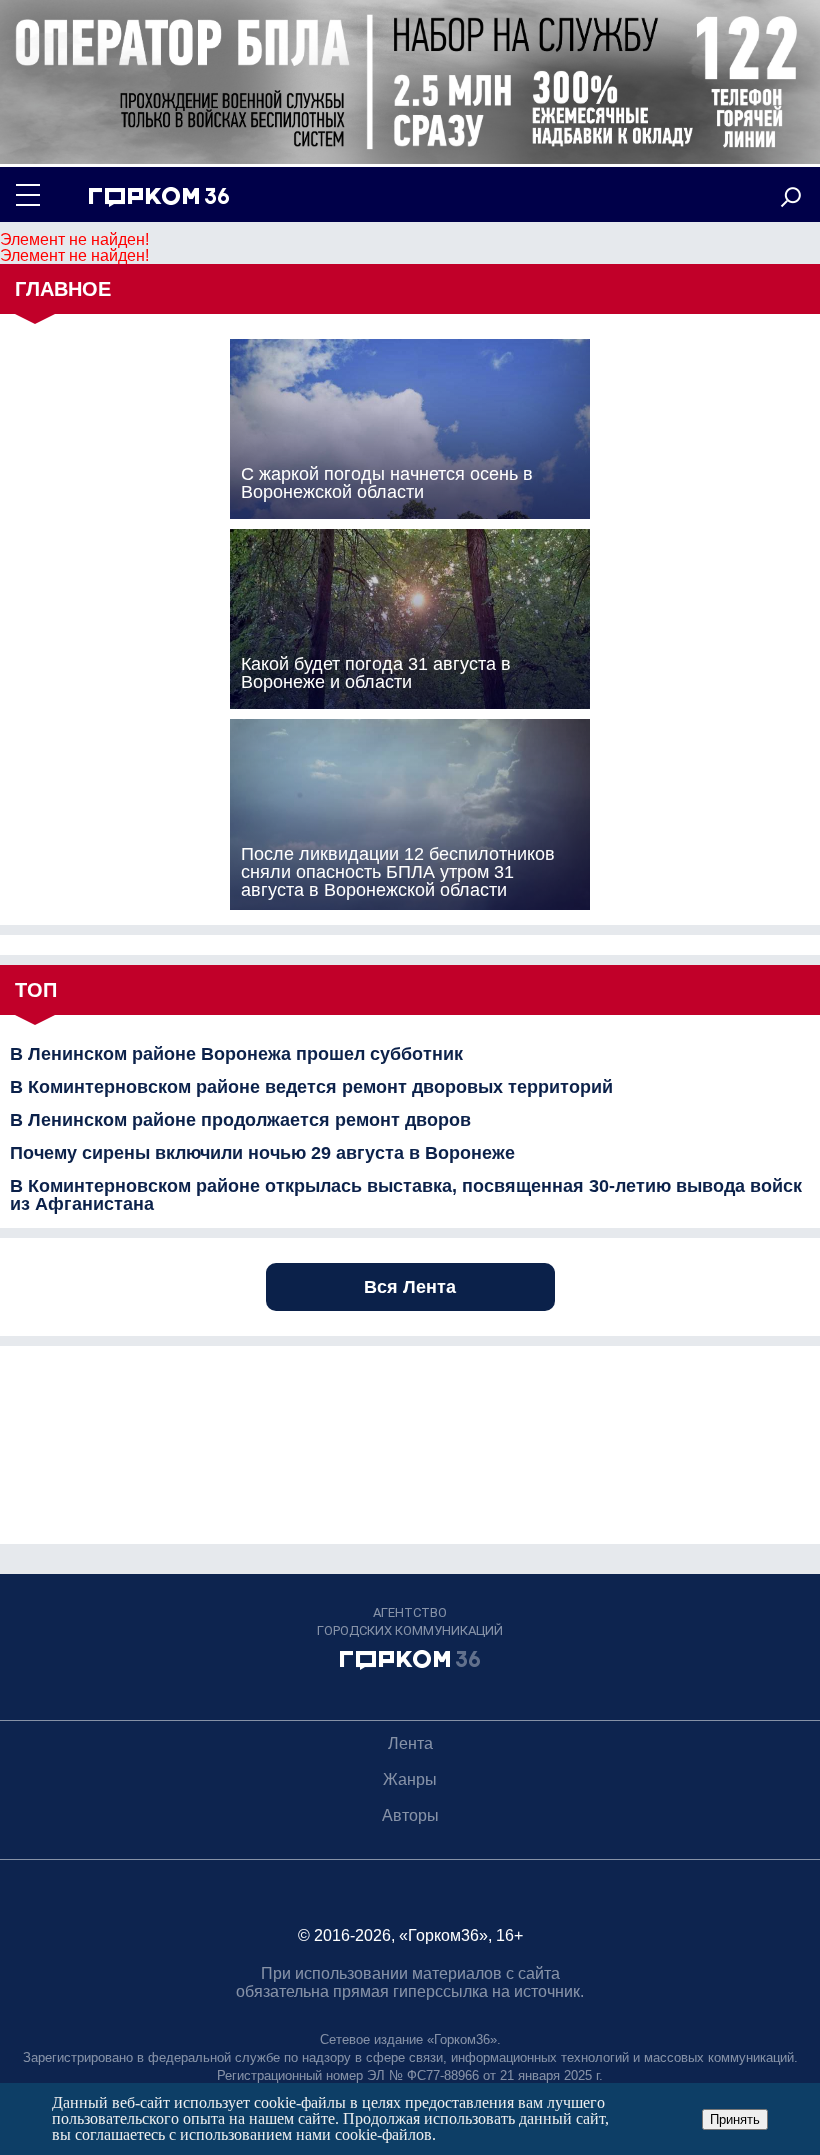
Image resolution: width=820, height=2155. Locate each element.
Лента (410, 1743)
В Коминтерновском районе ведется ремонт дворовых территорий (311, 1087)
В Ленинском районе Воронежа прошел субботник (236, 1054)
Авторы (410, 1815)
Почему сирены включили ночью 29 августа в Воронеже (262, 1153)
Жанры (410, 1779)
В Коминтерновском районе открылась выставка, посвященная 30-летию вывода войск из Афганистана (406, 1195)
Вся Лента (410, 1287)
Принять (735, 2119)
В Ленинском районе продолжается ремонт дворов (240, 1120)
